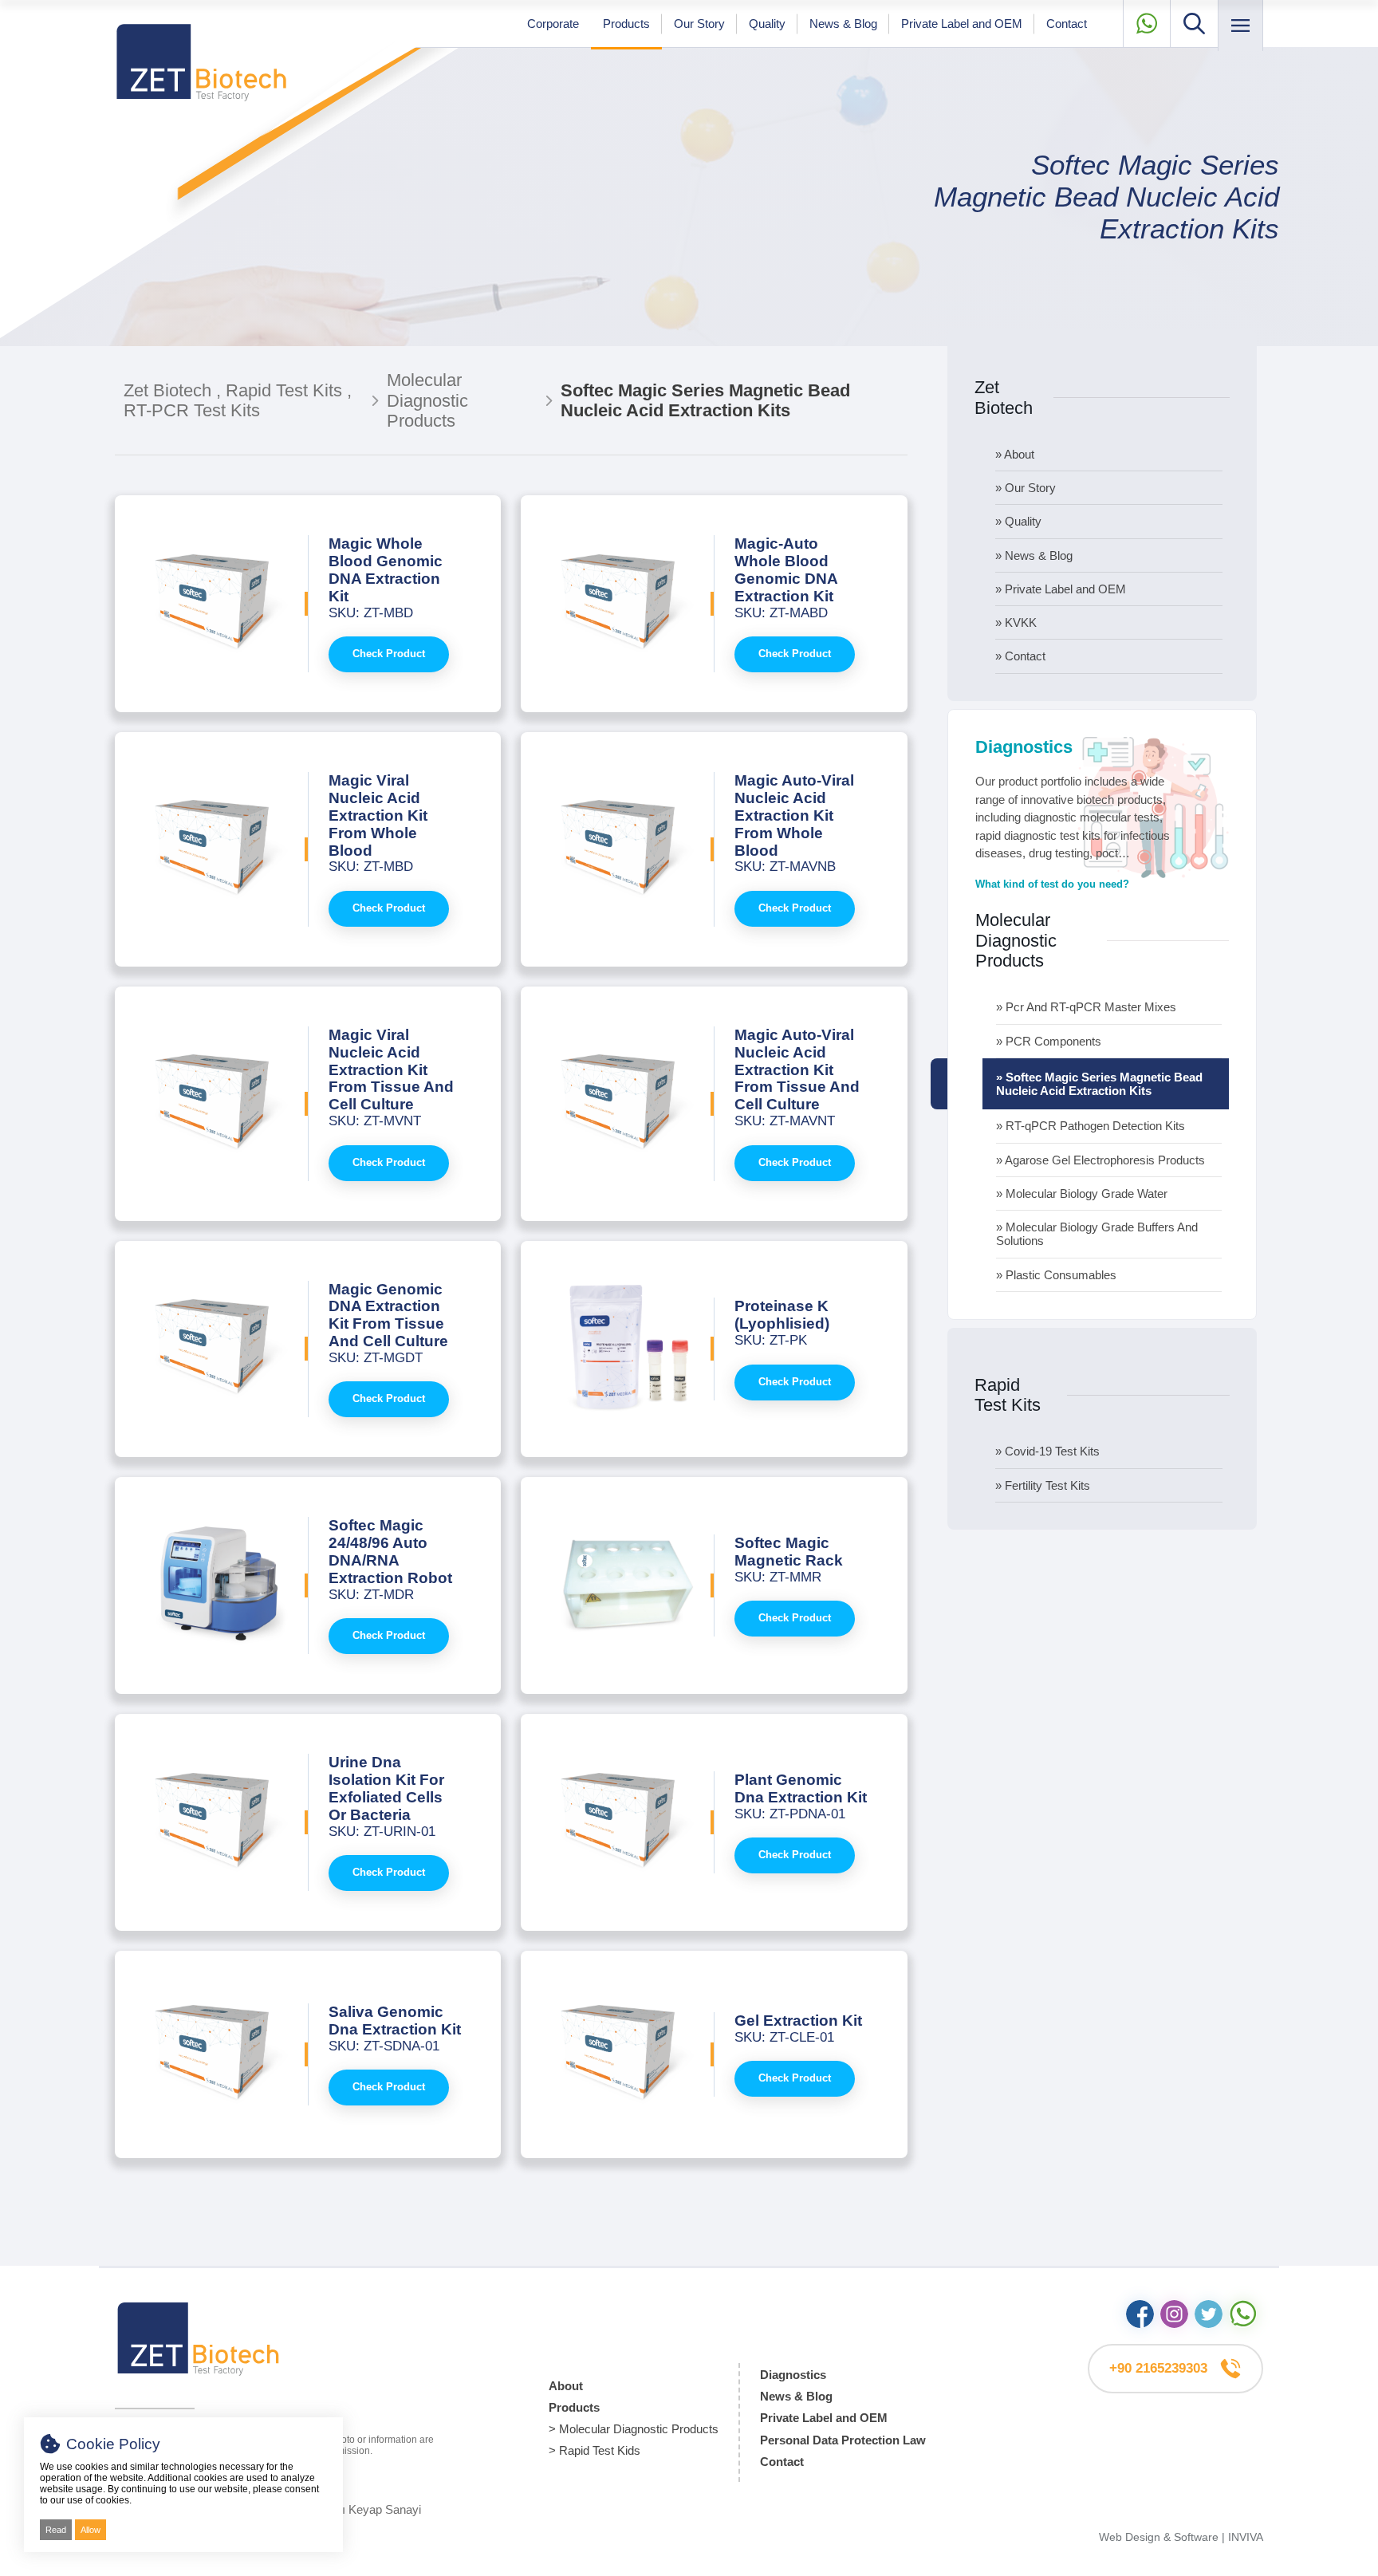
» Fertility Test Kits (1043, 1485)
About (566, 2386)
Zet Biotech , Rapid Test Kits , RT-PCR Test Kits (238, 400)
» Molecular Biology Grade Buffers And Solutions (1097, 1234)
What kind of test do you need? (1052, 884)
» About (1015, 454)
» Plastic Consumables (1056, 1275)
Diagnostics (793, 2375)
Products (626, 24)
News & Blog (843, 24)
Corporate (553, 24)
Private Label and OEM (962, 24)
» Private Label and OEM (1061, 589)
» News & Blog (1034, 555)
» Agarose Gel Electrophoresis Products (1100, 1160)
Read (56, 2530)
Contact (1067, 24)
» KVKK (1016, 622)
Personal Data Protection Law (843, 2440)
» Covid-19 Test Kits (1047, 1451)
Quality (767, 24)
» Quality (1018, 521)
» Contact (1020, 656)
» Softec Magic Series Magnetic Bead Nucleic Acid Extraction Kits (1099, 1084)
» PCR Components (1049, 1041)
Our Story (699, 24)
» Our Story (1026, 488)
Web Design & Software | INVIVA (1181, 2537)
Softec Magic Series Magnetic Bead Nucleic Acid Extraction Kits (1106, 197)
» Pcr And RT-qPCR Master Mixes (1086, 1007)
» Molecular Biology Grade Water (1082, 1193)
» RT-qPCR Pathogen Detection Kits (1091, 1126)
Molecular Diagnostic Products (427, 400)
